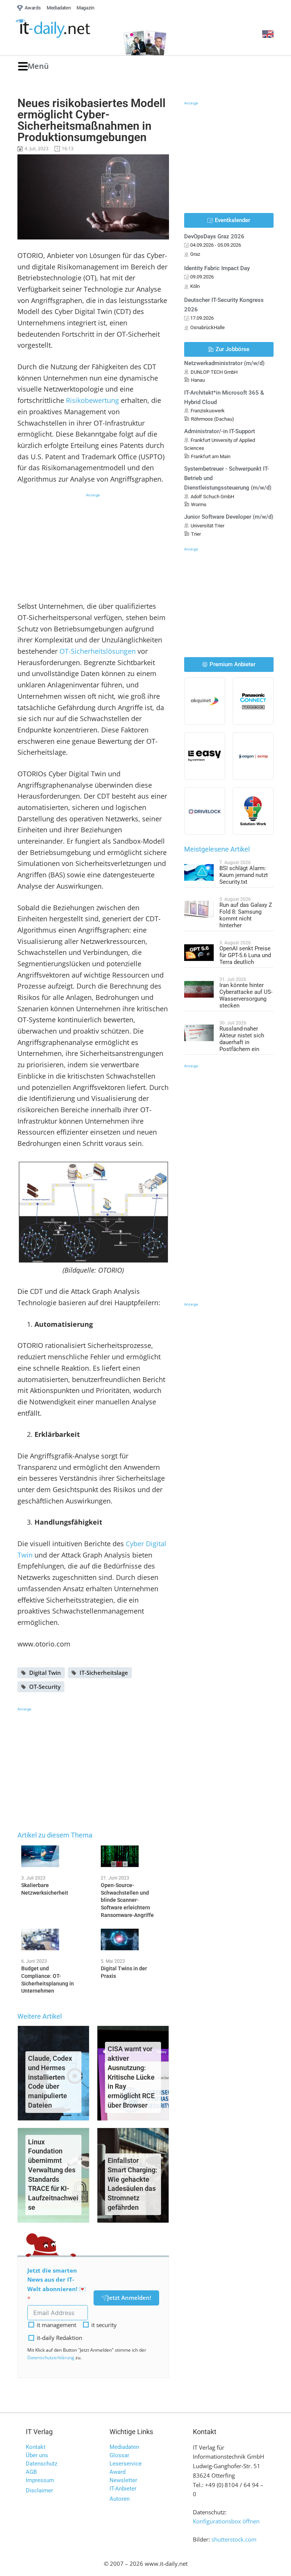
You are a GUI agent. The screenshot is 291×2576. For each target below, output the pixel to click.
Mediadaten (124, 2447)
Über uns (37, 2455)
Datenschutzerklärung (51, 2358)
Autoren (120, 2499)
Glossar (119, 2455)
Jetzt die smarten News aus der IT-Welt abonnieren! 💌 (57, 2280)
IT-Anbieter (123, 2489)
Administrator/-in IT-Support (220, 431)
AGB (31, 2472)
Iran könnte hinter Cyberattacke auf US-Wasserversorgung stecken (246, 995)
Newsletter (123, 2480)
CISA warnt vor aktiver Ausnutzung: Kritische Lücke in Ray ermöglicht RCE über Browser (131, 2077)
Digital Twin (45, 1673)
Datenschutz (41, 2464)
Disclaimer (39, 2490)
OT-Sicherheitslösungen (98, 651)
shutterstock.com (234, 2539)
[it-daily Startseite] (65, 29)
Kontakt (36, 2447)
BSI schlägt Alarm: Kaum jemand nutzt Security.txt (244, 875)
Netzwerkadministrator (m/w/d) (224, 363)
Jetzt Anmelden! (129, 2298)
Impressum (40, 2480)
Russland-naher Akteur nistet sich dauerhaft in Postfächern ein (242, 1039)
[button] (34, 66)
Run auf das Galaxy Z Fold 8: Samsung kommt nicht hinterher (246, 915)
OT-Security (45, 1687)
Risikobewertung (92, 400)
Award (117, 2472)
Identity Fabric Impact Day (217, 268)
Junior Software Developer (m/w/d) (229, 517)
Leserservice (126, 2464)
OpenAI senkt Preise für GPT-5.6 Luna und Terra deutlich (245, 955)
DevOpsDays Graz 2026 (214, 236)
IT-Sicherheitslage (104, 1673)
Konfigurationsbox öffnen (226, 2521)
